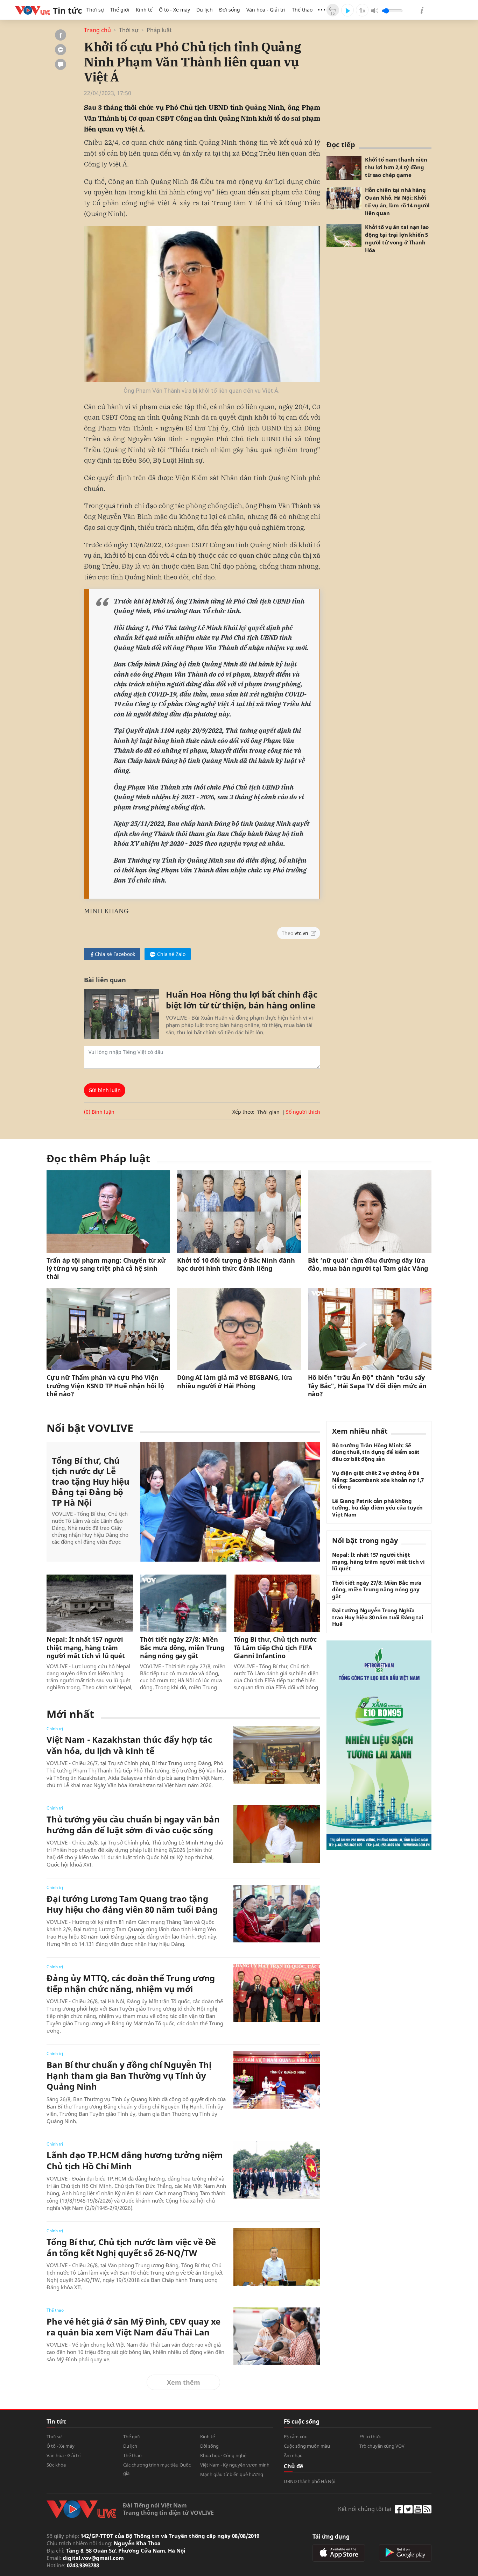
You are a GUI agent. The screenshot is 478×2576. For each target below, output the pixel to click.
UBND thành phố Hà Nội (310, 2481)
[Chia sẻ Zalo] (61, 50)
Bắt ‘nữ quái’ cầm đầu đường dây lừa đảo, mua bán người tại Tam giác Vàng (368, 1264)
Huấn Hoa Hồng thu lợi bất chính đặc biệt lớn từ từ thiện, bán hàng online (242, 1000)
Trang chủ (97, 30)
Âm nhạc (293, 2455)
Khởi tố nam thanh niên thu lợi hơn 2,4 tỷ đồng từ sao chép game (396, 167)
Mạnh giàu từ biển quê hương (232, 2474)
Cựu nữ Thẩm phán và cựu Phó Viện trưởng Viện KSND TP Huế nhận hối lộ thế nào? (105, 1386)
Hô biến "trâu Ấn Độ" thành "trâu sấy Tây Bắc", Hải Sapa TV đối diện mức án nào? (367, 1386)
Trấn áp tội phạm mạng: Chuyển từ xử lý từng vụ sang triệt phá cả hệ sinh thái (106, 1269)
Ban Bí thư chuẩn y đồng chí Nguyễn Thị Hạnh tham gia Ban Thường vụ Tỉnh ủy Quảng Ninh (129, 2076)
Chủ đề (293, 2466)
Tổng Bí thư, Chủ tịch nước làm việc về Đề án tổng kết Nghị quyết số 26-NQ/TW (131, 2247)
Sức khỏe (56, 2465)
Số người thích (303, 1112)
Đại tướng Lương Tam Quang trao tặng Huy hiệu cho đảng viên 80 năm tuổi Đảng (132, 1904)
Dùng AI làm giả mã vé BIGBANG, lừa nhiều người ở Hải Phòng (235, 1382)
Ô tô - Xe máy (174, 10)
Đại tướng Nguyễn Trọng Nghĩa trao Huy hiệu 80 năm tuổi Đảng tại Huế (378, 1617)
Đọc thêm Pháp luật (98, 1158)
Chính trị (55, 1729)
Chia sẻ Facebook (115, 954)
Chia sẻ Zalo (171, 954)
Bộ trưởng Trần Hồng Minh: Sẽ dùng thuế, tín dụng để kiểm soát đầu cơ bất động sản (376, 1452)
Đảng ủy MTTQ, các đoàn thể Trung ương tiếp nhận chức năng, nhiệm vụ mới (131, 1983)
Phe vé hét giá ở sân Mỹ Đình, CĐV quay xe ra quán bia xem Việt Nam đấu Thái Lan (133, 2327)
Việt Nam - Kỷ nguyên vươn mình (235, 2465)
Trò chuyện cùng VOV (382, 2446)
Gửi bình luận (105, 1090)
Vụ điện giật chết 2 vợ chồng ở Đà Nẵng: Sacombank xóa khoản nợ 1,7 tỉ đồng (378, 1480)
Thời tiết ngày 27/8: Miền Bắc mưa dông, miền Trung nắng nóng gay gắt (182, 1648)
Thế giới (120, 10)
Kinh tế (144, 10)
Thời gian (268, 1112)
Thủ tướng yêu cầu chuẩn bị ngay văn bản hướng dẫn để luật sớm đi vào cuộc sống (133, 1825)
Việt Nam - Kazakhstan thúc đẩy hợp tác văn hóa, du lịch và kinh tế (129, 1745)
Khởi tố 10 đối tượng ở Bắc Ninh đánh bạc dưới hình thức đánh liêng (236, 1264)
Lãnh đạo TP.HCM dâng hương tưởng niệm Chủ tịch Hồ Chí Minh (135, 2160)
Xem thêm (184, 2382)
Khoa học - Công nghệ (223, 2455)
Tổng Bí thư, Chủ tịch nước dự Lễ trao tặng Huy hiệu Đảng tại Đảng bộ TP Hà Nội (91, 1482)
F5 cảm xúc (295, 2436)
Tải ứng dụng (331, 2536)
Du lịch (205, 10)
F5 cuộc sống (302, 2421)
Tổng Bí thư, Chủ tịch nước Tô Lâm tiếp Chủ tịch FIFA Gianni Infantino (275, 1648)
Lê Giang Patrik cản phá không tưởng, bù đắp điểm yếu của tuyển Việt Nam (377, 1508)
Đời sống (230, 10)
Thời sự (95, 10)
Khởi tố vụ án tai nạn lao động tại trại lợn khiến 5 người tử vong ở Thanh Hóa (397, 238)
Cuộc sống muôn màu (307, 2446)
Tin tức (56, 2421)
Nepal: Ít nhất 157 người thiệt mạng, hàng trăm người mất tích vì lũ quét (86, 1648)
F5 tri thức (370, 2436)
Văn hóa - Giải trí (266, 10)
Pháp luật (159, 30)
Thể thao (302, 10)
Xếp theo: (243, 1112)
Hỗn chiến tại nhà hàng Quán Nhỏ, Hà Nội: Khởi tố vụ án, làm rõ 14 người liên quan (397, 201)
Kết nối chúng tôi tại (365, 2509)
